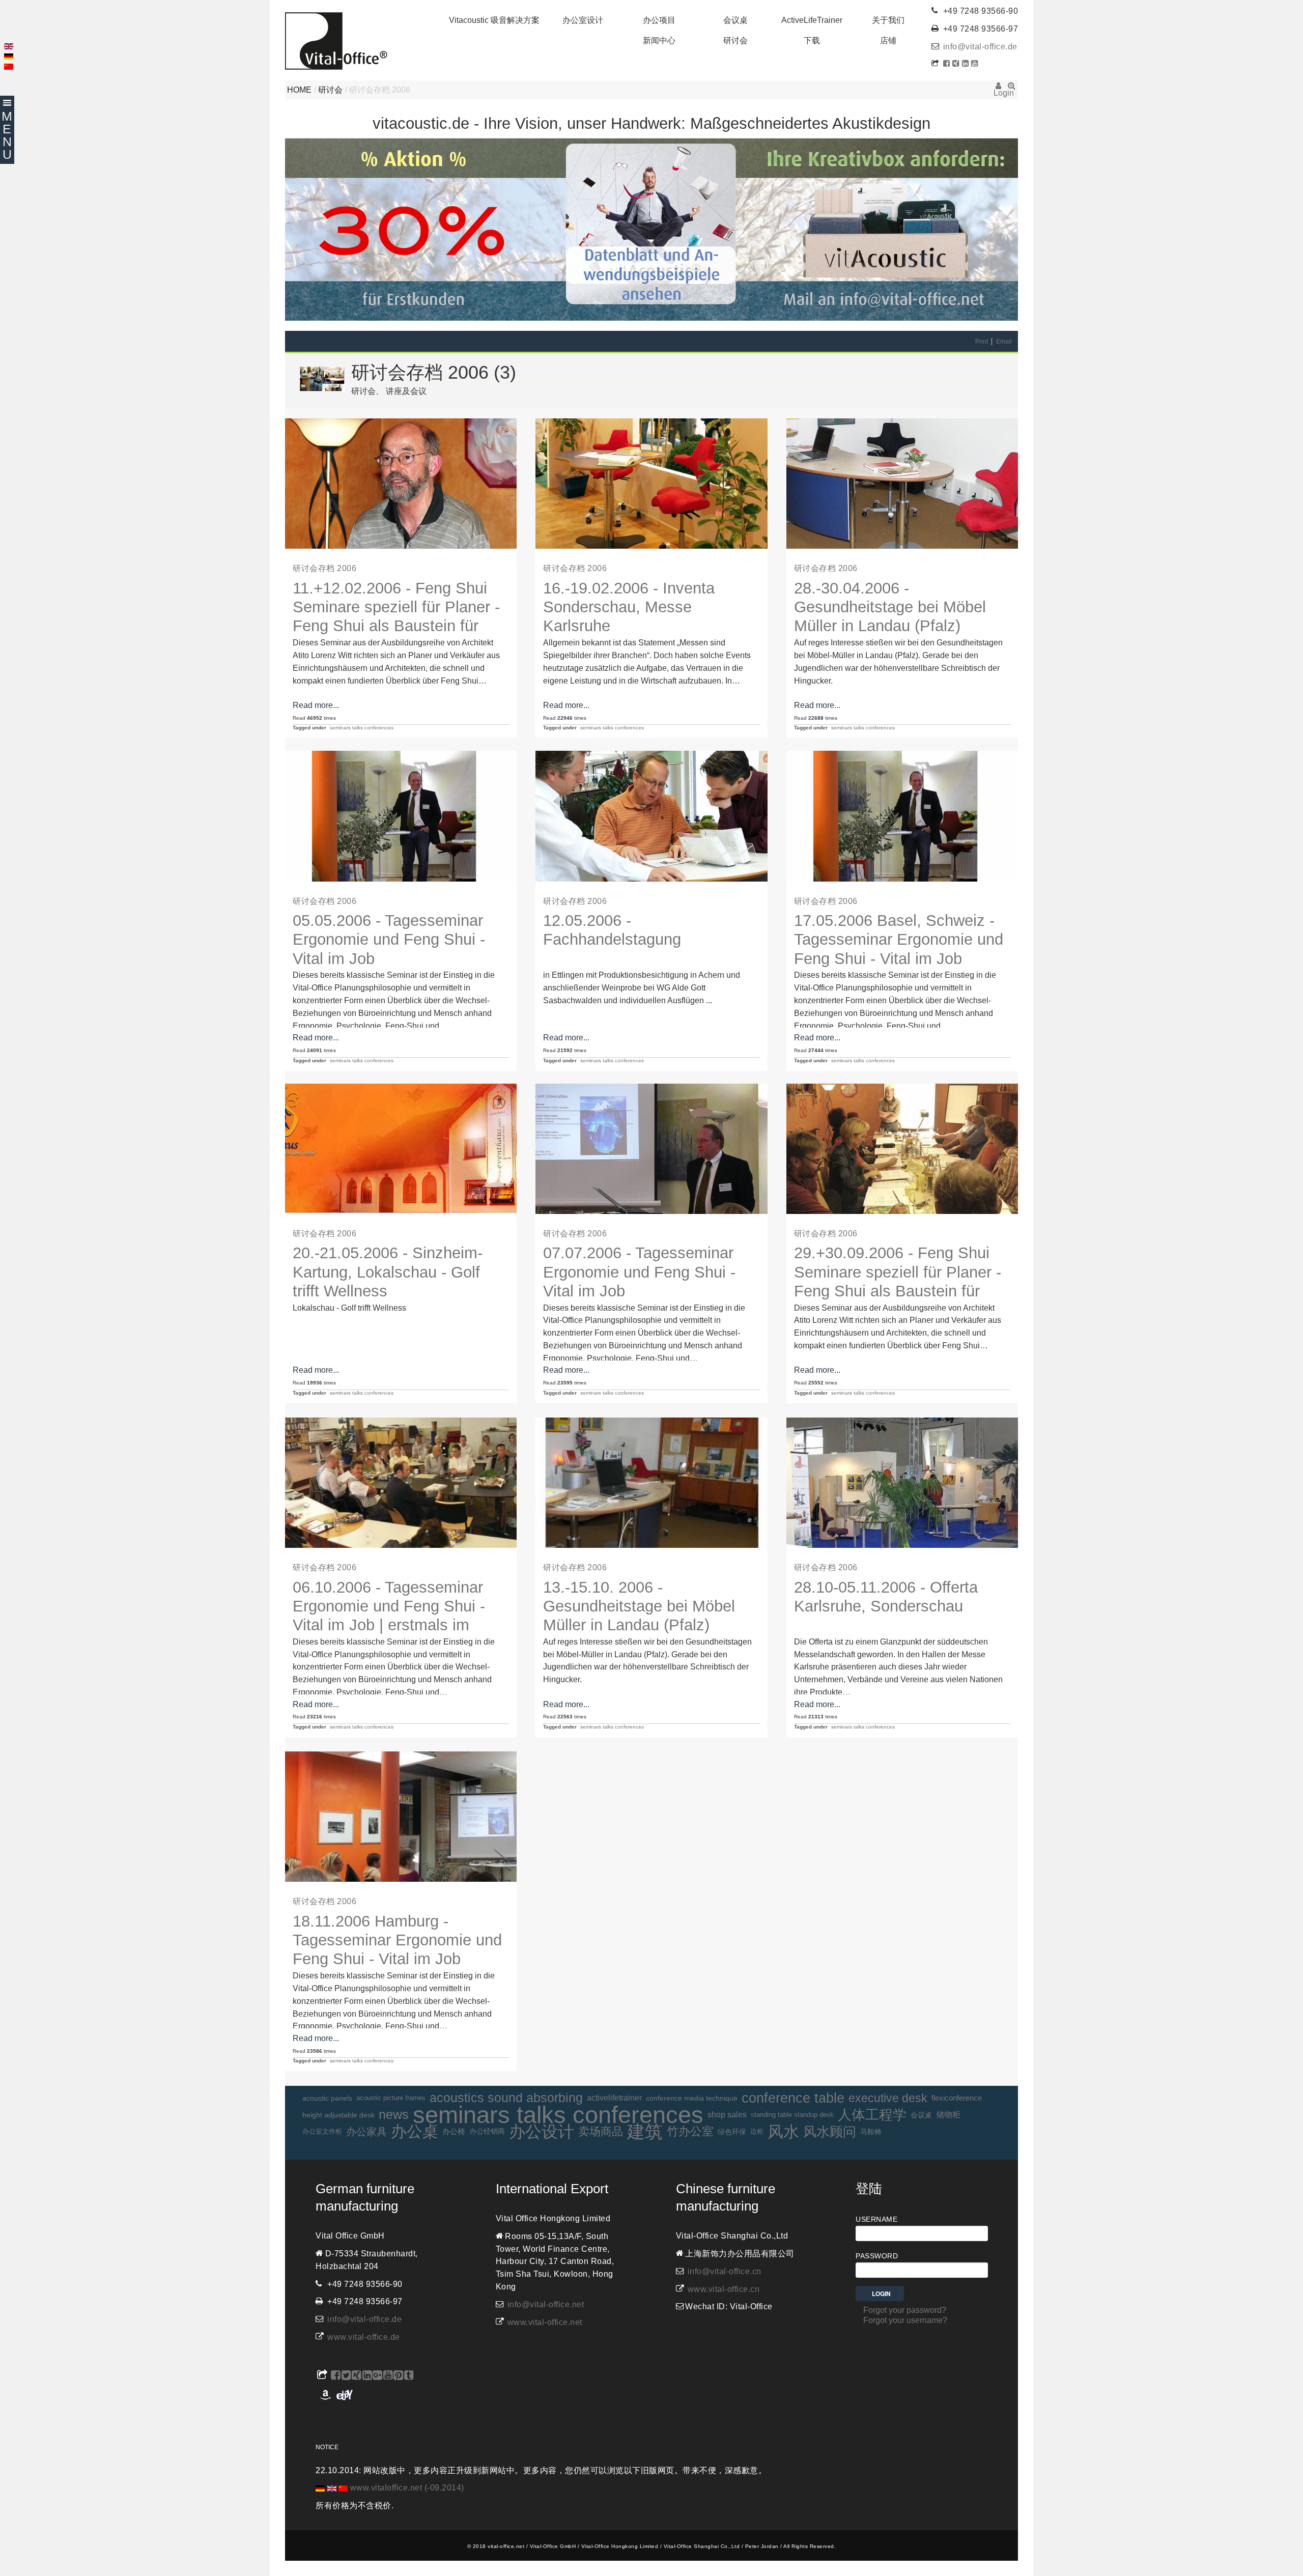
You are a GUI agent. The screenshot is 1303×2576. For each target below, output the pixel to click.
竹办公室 (690, 2131)
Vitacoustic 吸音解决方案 (494, 20)
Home (299, 90)
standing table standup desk (792, 2115)
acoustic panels (327, 2098)
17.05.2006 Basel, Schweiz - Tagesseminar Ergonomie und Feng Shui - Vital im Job (899, 940)
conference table (793, 2098)
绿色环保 (732, 2132)
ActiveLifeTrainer (812, 20)
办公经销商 (487, 2131)
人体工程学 (872, 2115)
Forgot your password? (905, 2310)
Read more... (316, 705)
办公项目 (659, 20)
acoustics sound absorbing (506, 2098)
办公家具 (366, 2132)
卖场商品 (601, 2131)
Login (998, 89)
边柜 (757, 2131)
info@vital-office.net (546, 2304)
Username (876, 2219)
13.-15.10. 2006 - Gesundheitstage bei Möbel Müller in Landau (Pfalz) (639, 1606)
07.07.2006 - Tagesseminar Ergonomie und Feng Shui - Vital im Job (639, 1272)
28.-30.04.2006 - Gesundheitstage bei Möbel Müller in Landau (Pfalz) (890, 607)
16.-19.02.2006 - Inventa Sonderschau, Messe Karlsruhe (629, 607)
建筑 (645, 2132)
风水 (783, 2132)
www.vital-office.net (545, 2322)
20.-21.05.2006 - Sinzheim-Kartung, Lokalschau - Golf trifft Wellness (388, 1272)
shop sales (727, 2115)
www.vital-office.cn (724, 2289)
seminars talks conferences (362, 728)
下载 (812, 40)
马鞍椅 (871, 2132)
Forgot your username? (905, 2320)
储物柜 (948, 2115)
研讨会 (735, 40)
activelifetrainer (614, 2098)
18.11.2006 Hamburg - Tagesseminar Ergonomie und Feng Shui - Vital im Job (397, 1940)
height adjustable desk (338, 2115)
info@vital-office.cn (725, 2271)
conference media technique (692, 2098)
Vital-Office (336, 41)
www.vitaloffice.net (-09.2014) (407, 2488)
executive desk (888, 2098)
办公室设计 (583, 20)
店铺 (888, 40)
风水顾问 (830, 2132)
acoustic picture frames (391, 2098)
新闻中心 (659, 40)
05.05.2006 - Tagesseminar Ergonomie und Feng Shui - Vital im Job (389, 940)
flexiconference (957, 2098)
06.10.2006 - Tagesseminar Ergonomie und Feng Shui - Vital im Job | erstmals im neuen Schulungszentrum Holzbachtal (389, 1625)
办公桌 (415, 2132)
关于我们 (888, 20)
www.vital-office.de (364, 2337)
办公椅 (454, 2132)
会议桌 (735, 20)
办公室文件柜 (322, 2131)
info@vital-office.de (980, 47)
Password (877, 2256)
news (394, 2115)
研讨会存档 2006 (324, 568)
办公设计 (542, 2132)
